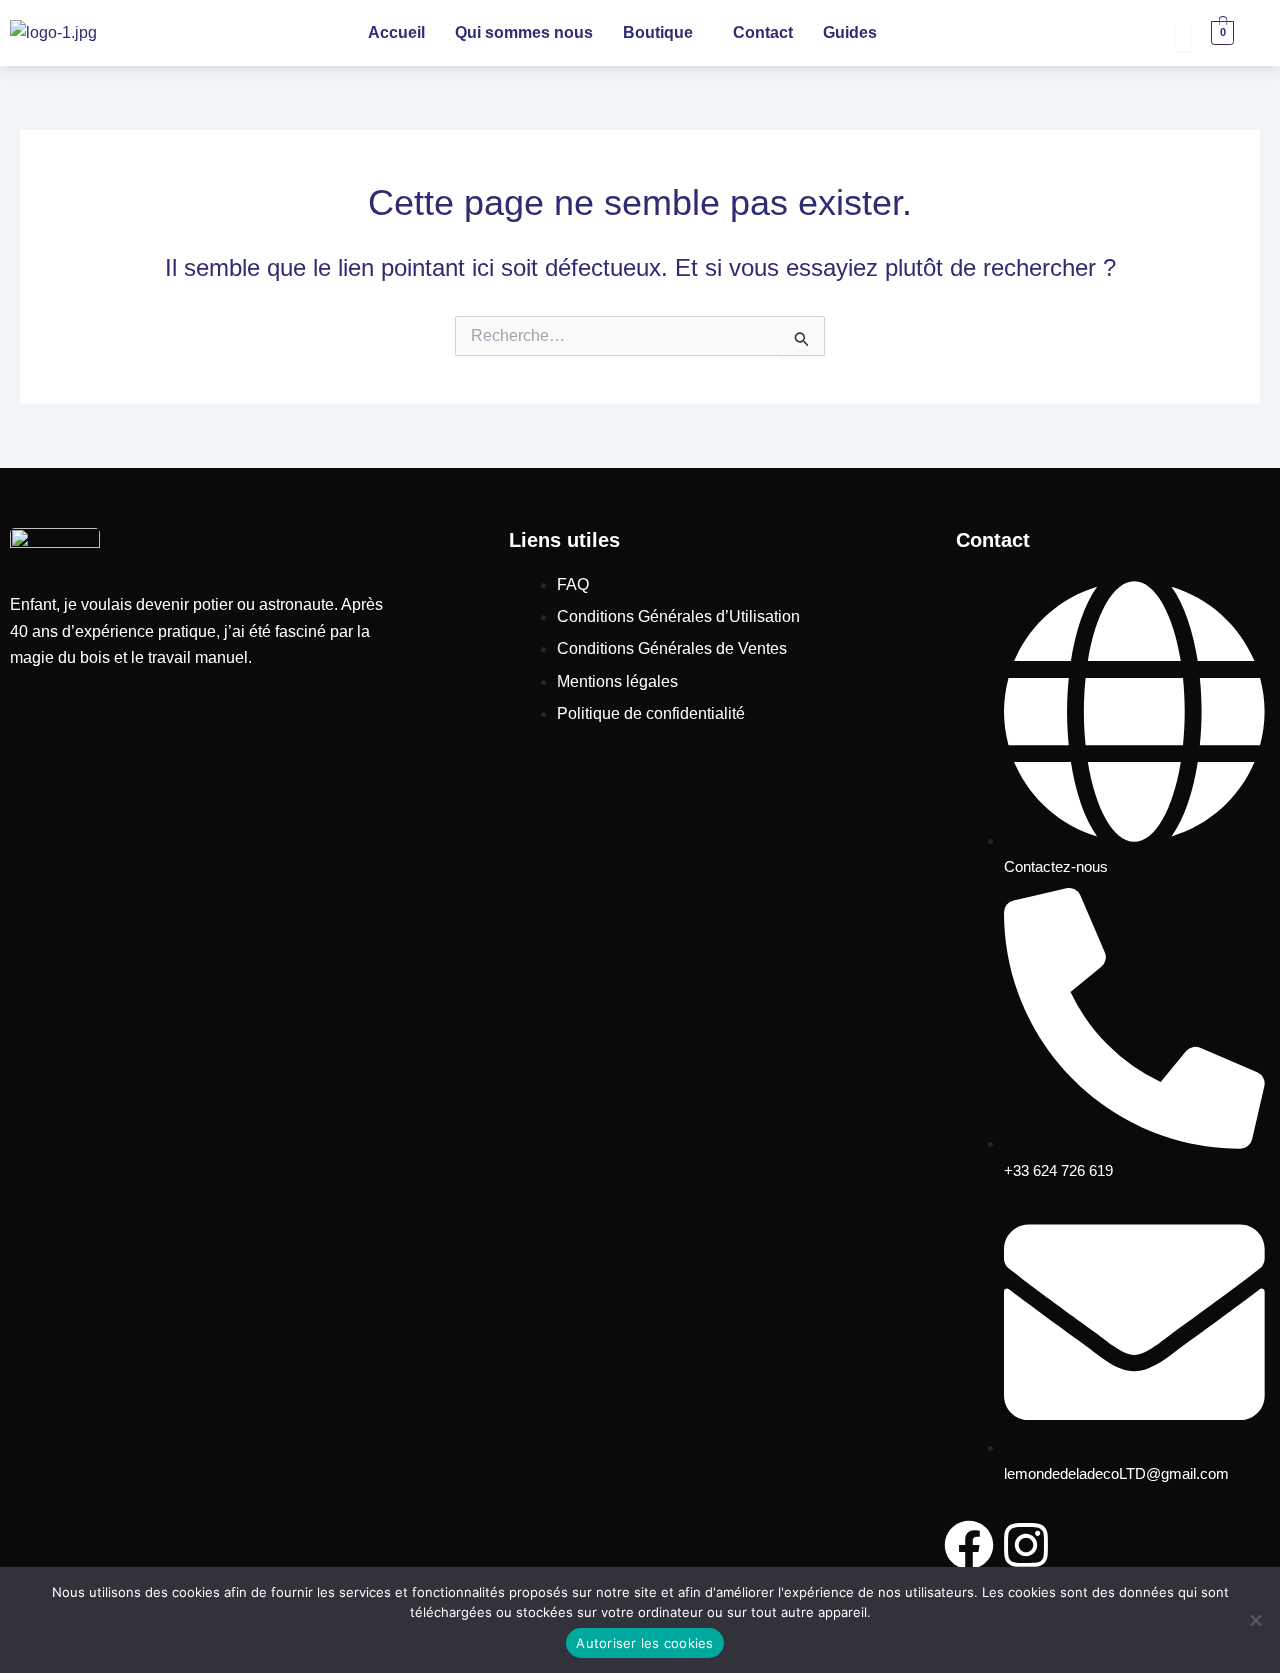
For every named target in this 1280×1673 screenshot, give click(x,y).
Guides (850, 32)
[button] (663, 33)
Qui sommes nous (524, 32)
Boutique (658, 32)
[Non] (1255, 1620)
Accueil (396, 32)
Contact (763, 32)
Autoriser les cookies (644, 1643)
